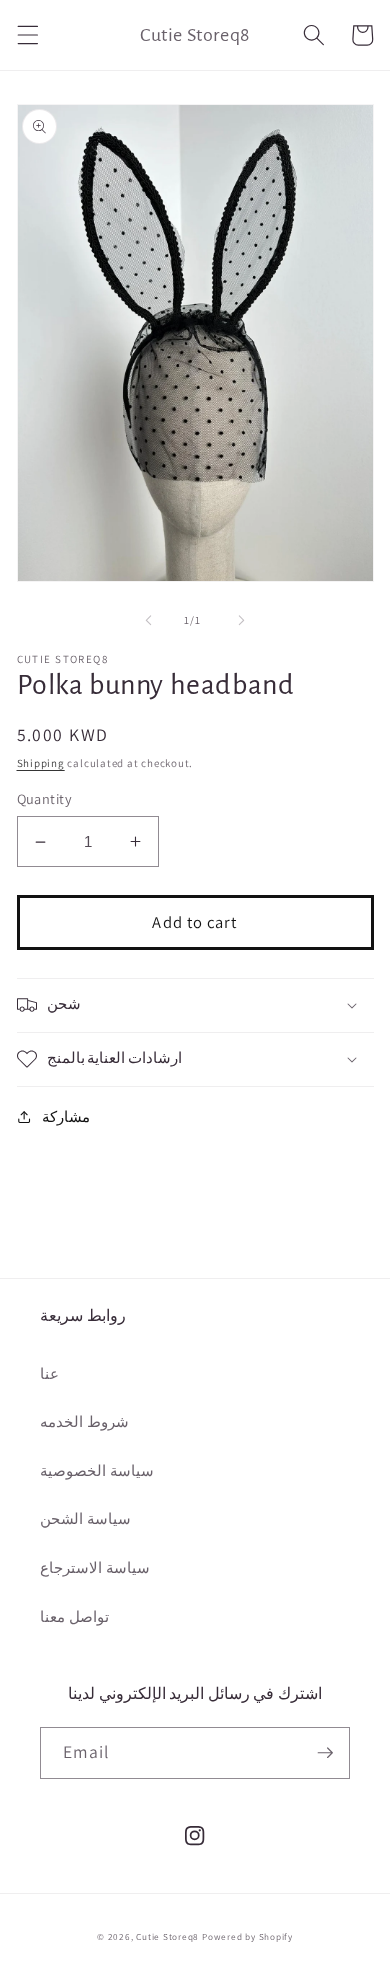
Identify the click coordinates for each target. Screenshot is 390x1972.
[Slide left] (149, 620)
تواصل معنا (74, 1616)
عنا (49, 1373)
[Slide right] (241, 620)
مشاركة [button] (66, 1116)
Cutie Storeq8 (167, 1937)
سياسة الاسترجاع (95, 1567)
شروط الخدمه (84, 1421)
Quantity (45, 798)
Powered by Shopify (247, 1937)
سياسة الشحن (85, 1518)
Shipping (41, 763)
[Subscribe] (325, 1753)
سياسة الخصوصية (97, 1470)
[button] (27, 35)
